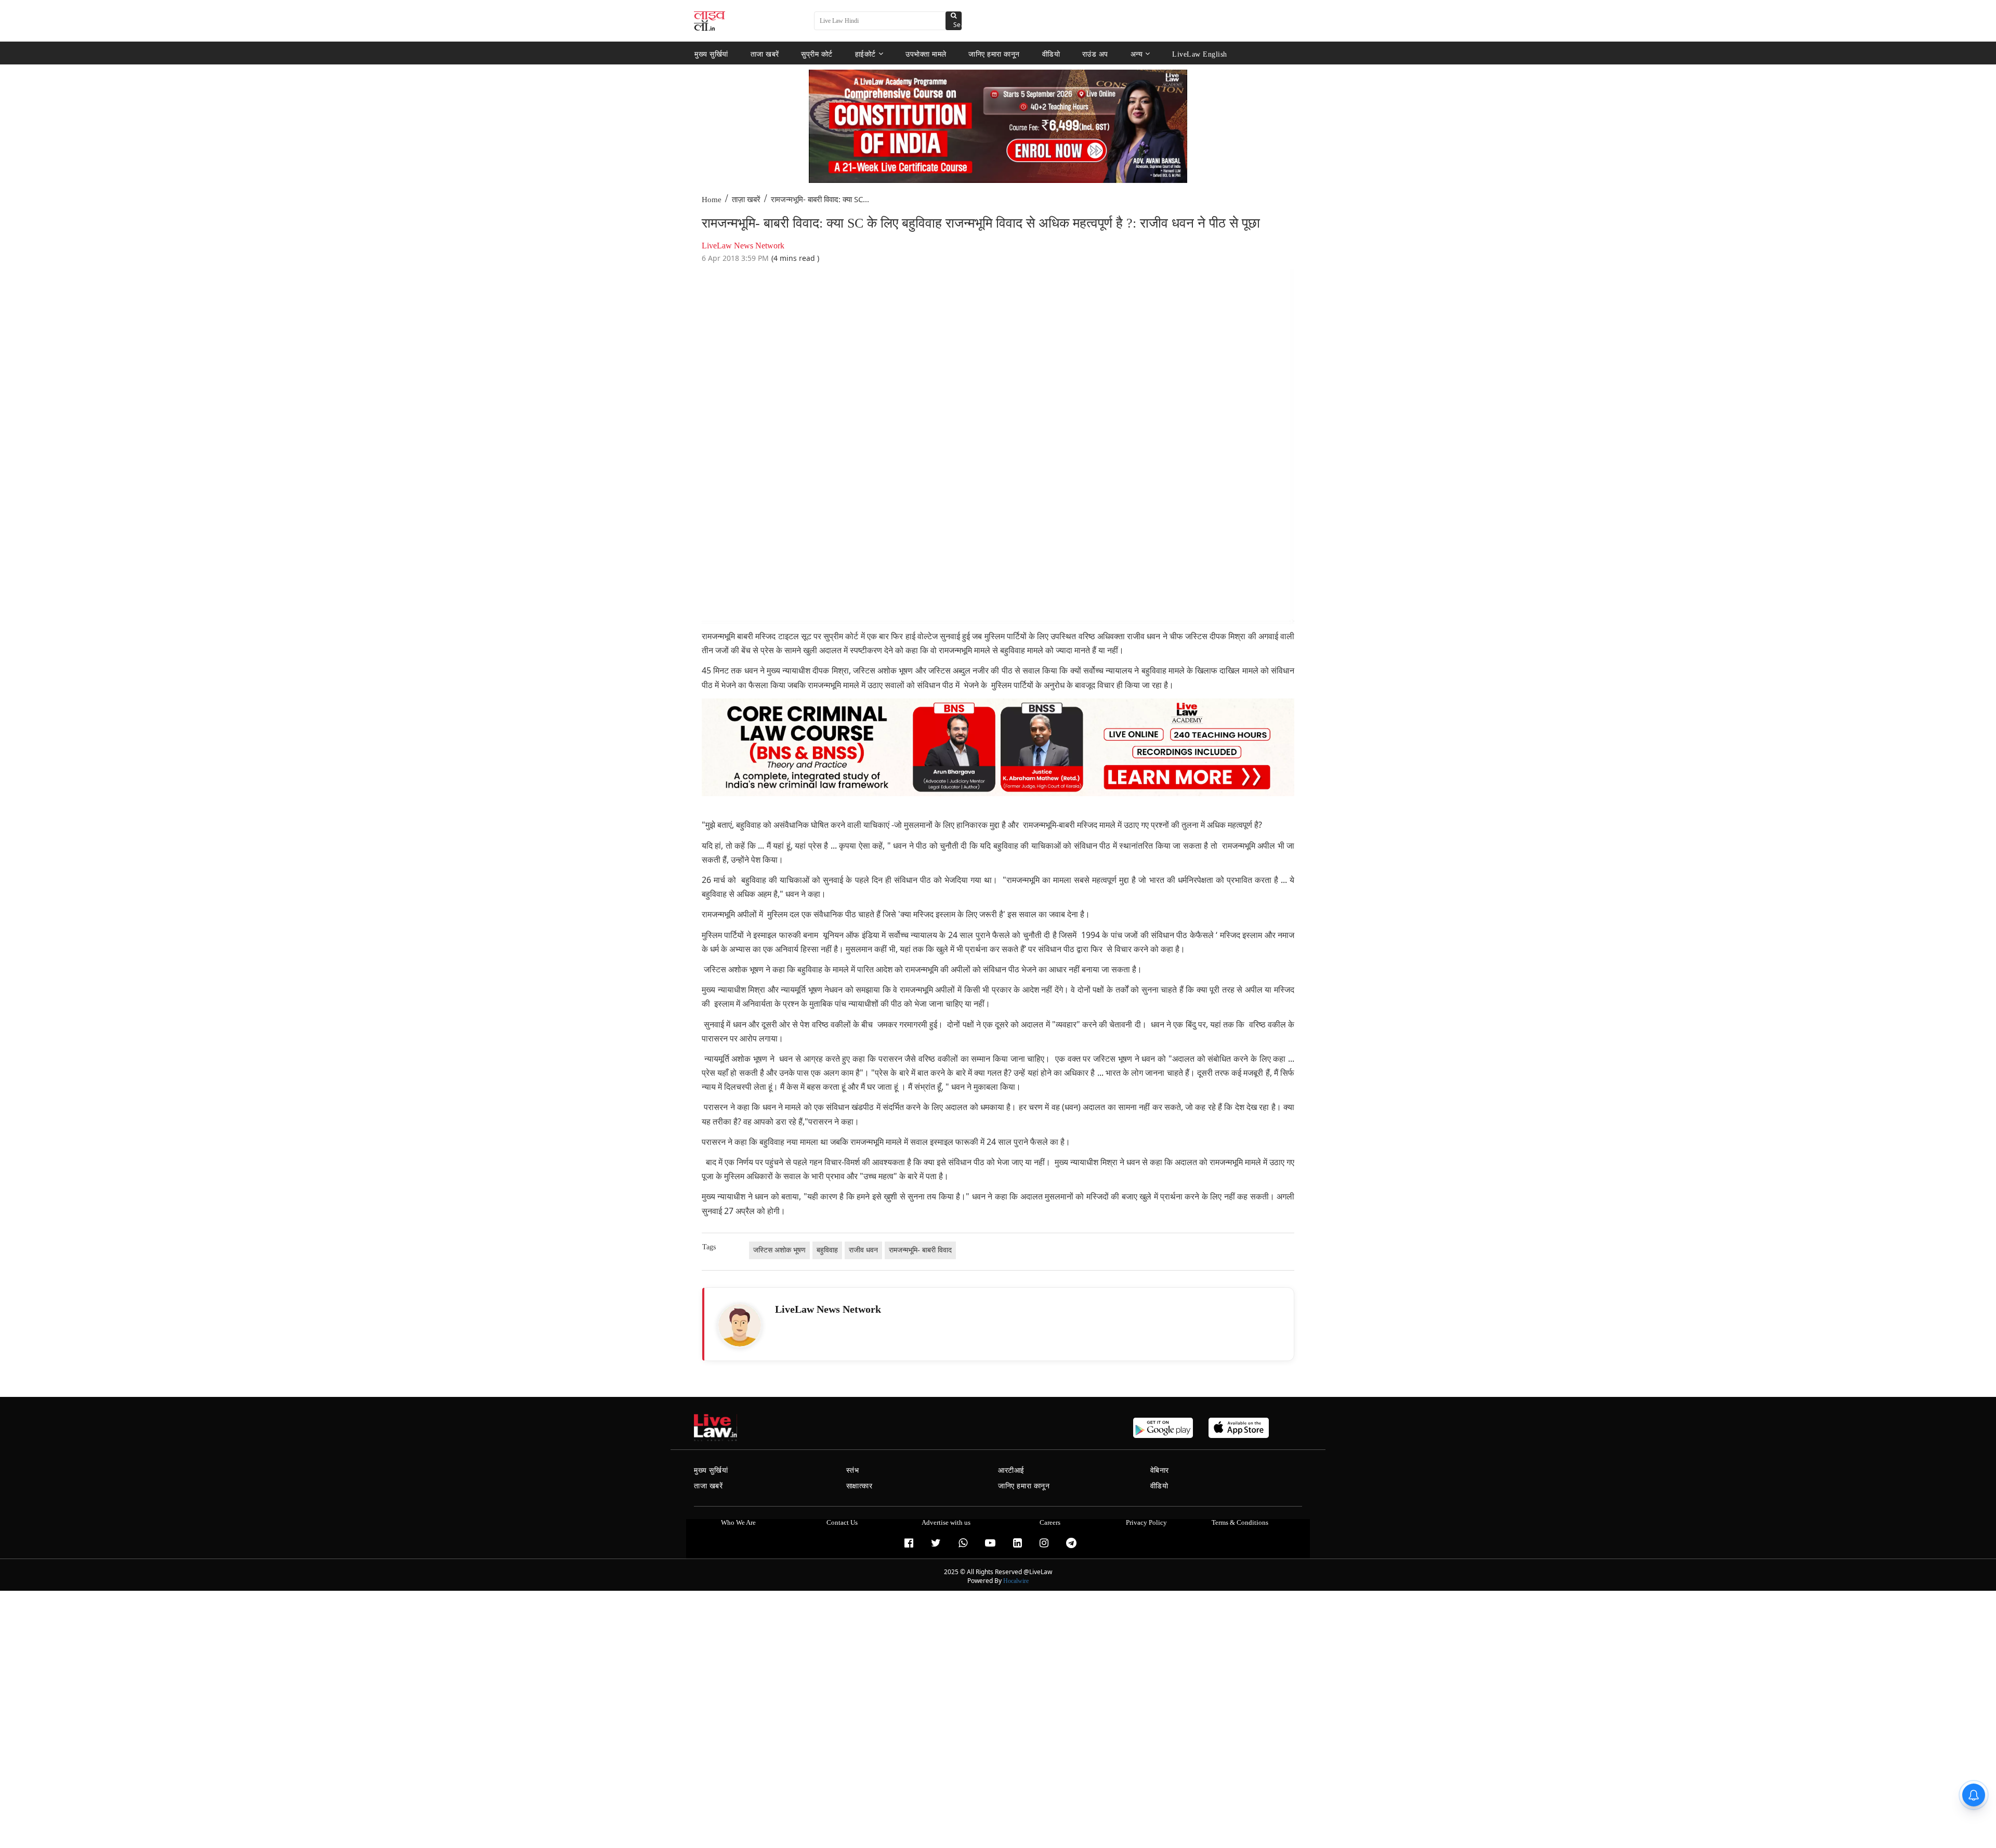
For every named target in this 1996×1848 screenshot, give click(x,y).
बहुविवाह (827, 1250)
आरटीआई (1011, 1470)
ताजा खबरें (765, 54)
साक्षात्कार (859, 1486)
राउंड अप (1095, 54)
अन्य (1137, 54)
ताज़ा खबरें (746, 200)
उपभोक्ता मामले (926, 54)
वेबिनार (1160, 1470)
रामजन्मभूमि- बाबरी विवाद (920, 1250)
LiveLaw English (1200, 54)
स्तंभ (853, 1470)
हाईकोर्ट (865, 54)
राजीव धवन (863, 1250)
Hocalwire (1016, 1581)
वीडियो (1051, 54)
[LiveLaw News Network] (740, 1325)
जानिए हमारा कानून (994, 54)
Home (712, 200)
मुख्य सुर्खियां (711, 54)
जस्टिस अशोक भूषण (779, 1250)
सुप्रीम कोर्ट (817, 54)
